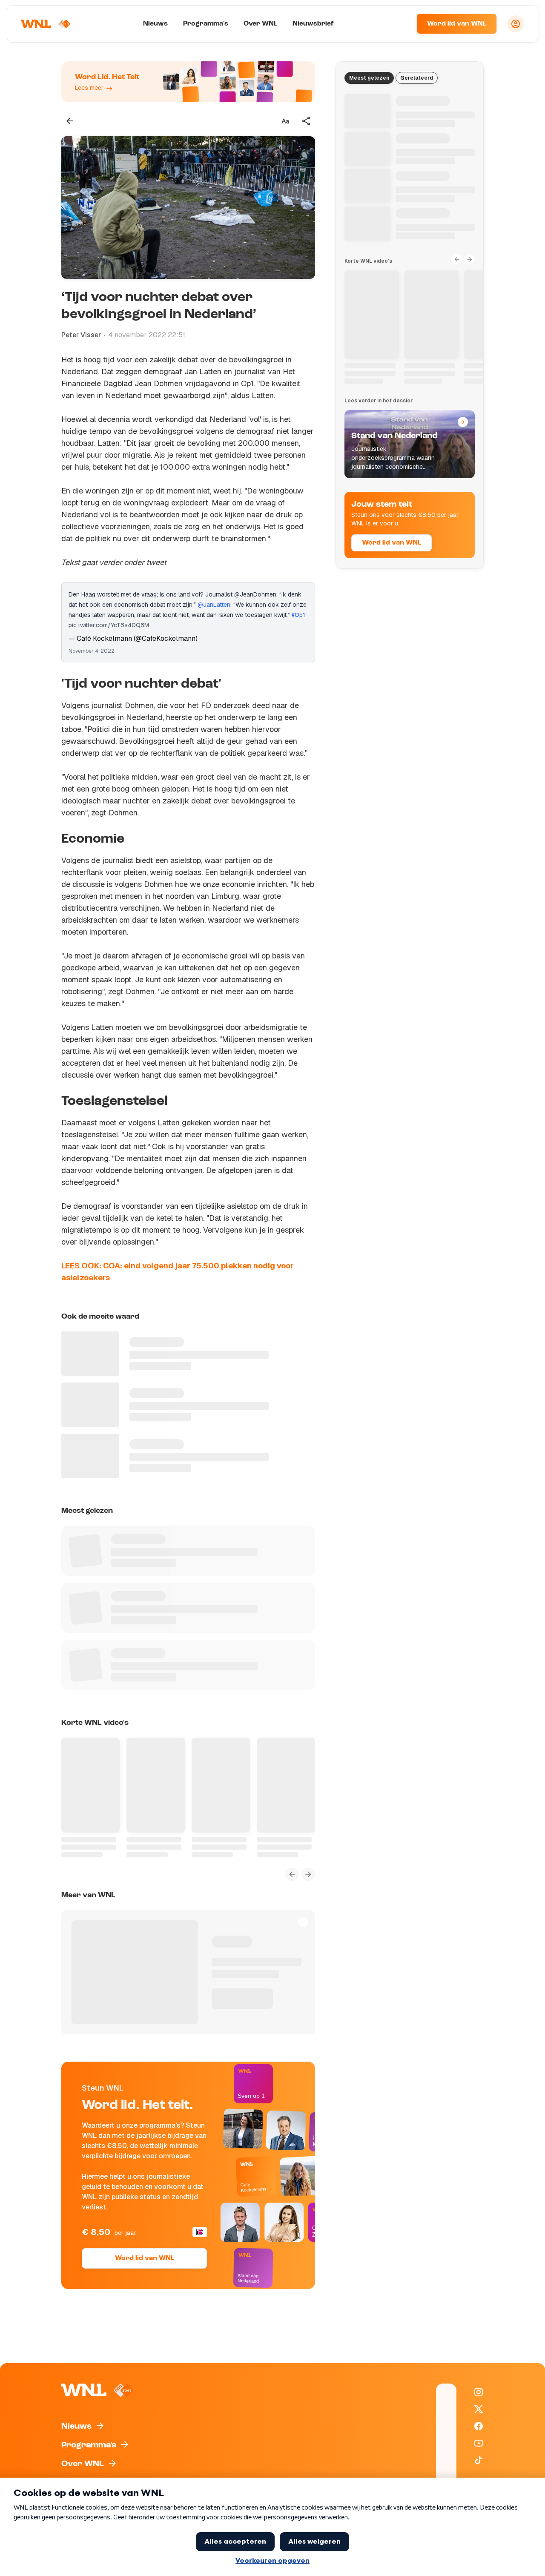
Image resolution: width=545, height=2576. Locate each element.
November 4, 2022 (92, 651)
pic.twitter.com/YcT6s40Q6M (109, 625)
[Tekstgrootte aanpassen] (285, 121)
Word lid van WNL (457, 24)
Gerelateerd (417, 78)
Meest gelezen (369, 78)
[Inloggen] (516, 24)
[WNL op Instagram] (479, 2392)
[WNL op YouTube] (479, 2443)
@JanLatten (214, 605)
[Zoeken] (399, 24)
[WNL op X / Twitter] (479, 2409)
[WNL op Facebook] (479, 2426)
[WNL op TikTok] (479, 2460)
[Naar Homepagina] (46, 24)
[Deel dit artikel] (307, 121)
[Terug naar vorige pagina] (70, 121)
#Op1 (298, 615)
